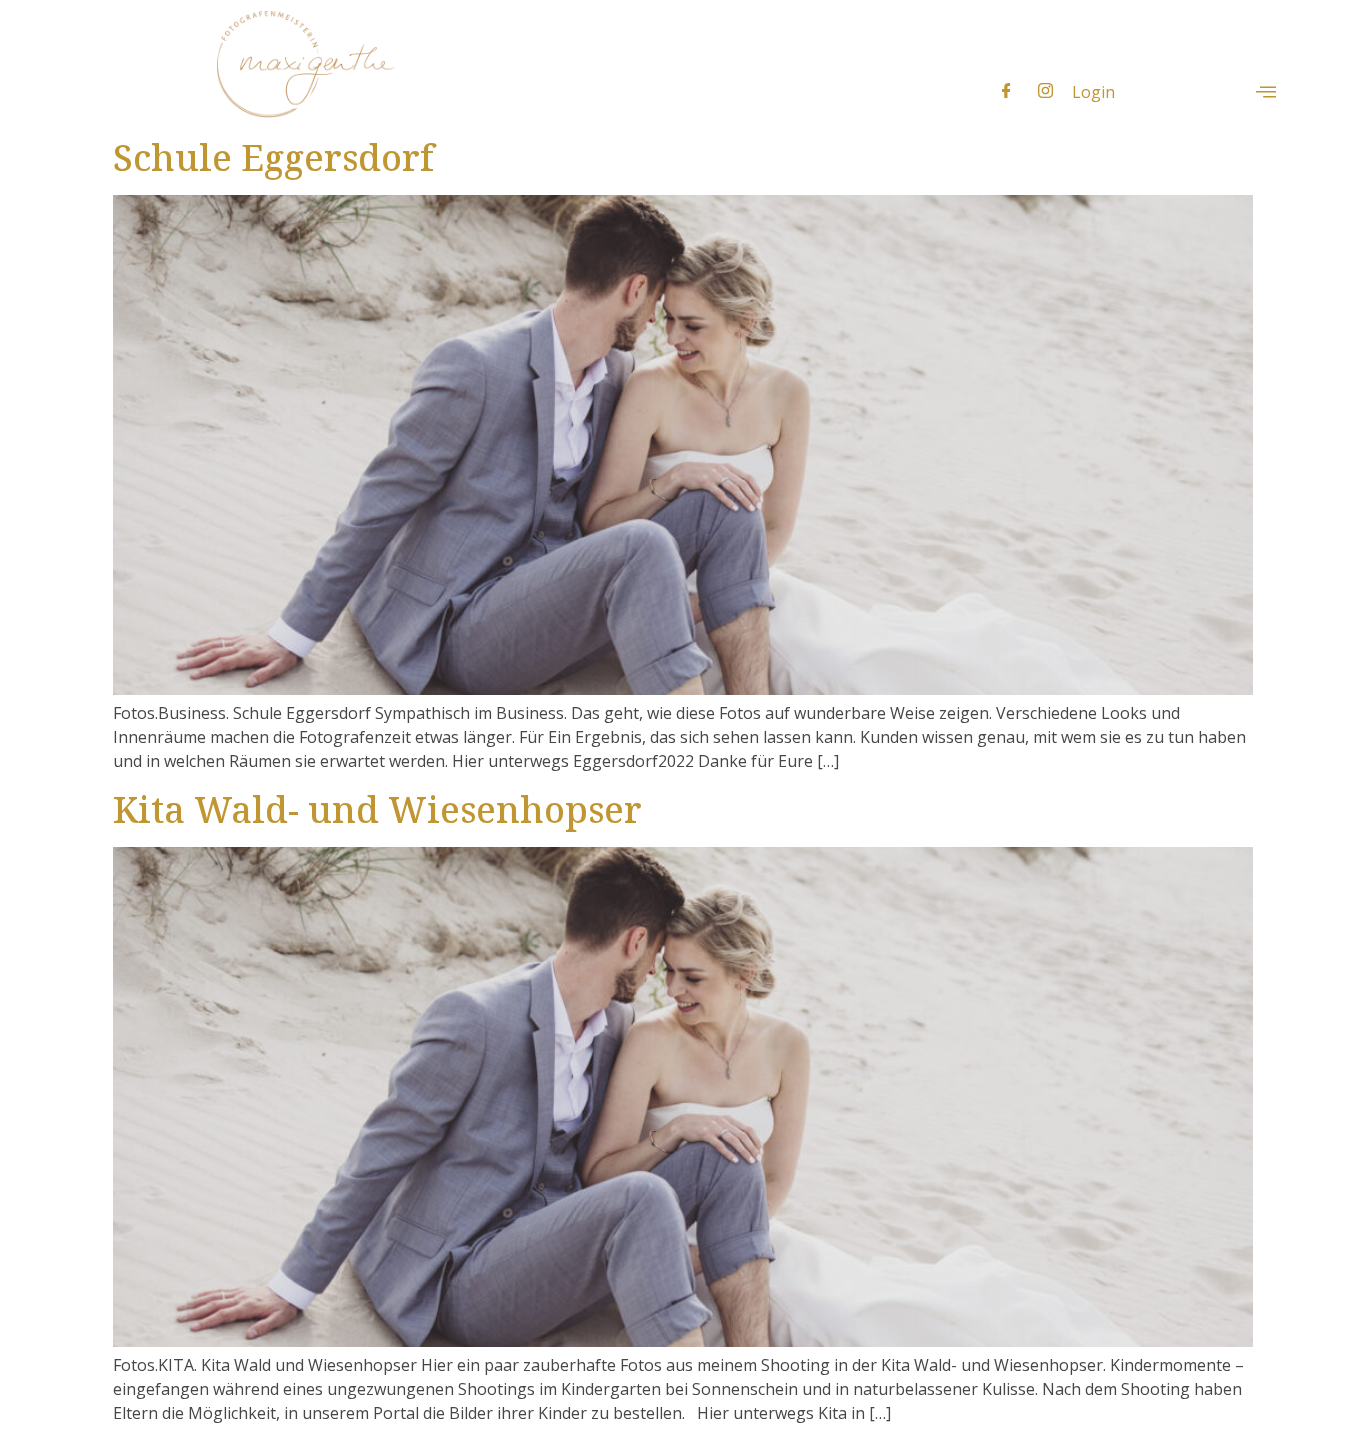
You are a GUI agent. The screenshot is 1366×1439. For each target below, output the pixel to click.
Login (1093, 92)
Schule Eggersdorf (273, 157)
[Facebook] (1006, 90)
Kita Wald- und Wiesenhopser (377, 809)
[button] (1266, 92)
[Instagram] (1045, 90)
